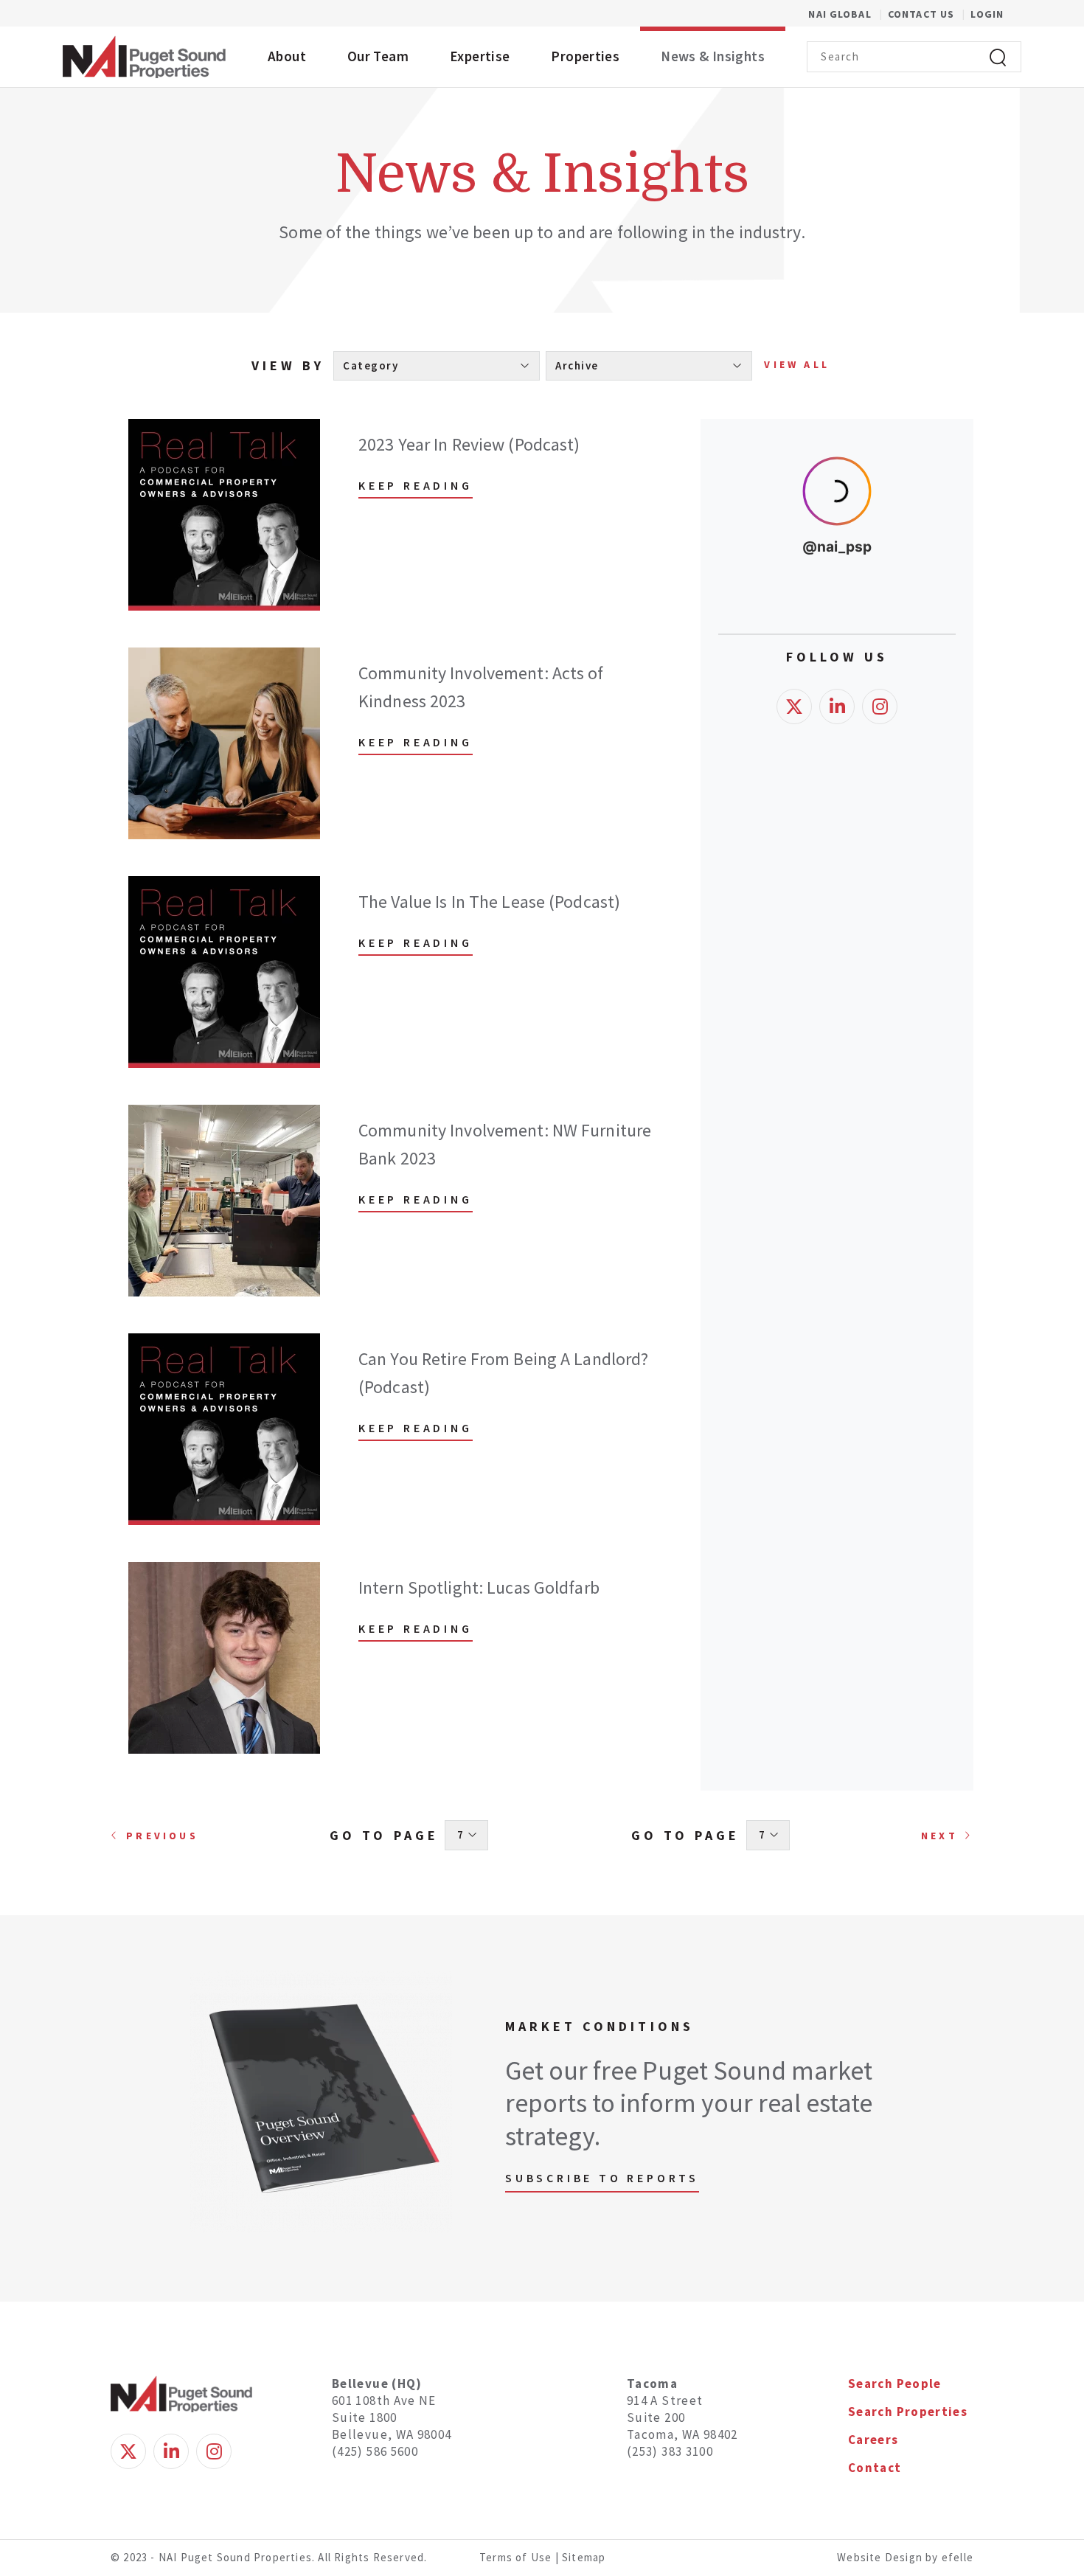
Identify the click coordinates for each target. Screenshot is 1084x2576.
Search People (895, 2384)
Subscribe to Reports (602, 2178)
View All (797, 364)
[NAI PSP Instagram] (880, 929)
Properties (585, 56)
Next (939, 1836)
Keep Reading (416, 485)
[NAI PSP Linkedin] (837, 929)
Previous (162, 1836)
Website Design (881, 2557)
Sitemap (584, 2557)
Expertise (480, 56)
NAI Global (848, 14)
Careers (873, 2440)
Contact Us (923, 14)
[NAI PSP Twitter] (794, 929)
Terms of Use (515, 2557)
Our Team (378, 56)
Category (372, 365)
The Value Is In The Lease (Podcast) (489, 902)
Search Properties (908, 2412)
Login (987, 14)
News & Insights (713, 56)
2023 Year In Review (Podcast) (469, 444)
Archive (579, 365)
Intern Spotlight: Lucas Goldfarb (479, 1587)
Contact (875, 2468)
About (287, 56)
